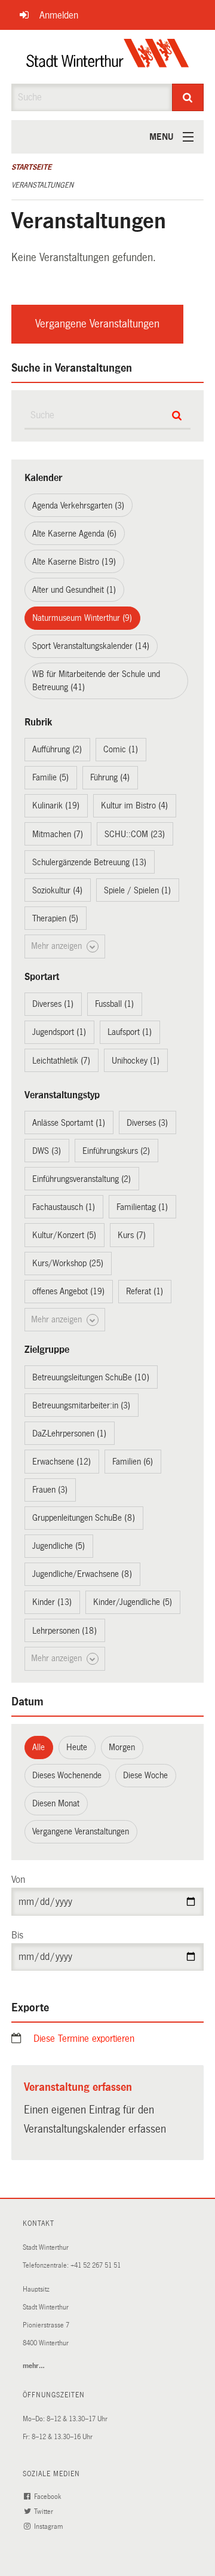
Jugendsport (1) (59, 1032)
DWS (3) (47, 1151)
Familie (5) (50, 777)
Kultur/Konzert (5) (64, 1235)
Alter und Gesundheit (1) (74, 590)
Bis (17, 1935)
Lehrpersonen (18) (64, 1631)
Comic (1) (121, 749)
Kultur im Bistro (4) (134, 805)
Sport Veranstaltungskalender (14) (91, 646)
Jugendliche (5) (59, 1546)
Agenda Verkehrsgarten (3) (78, 506)
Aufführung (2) (57, 749)
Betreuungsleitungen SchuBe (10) (91, 1377)
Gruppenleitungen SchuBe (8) (84, 1518)
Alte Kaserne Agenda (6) (74, 534)
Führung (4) (110, 777)
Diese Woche (145, 1775)
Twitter (44, 2512)
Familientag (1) (142, 1207)
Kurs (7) (132, 1235)
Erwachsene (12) (62, 1462)
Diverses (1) (53, 1004)
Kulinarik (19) (56, 805)
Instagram (49, 2527)
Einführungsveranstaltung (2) (82, 1179)
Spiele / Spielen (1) (137, 890)
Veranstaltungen (42, 185)
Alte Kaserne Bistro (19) (74, 562)
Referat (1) (145, 1291)
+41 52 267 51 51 (96, 2266)
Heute (77, 1747)
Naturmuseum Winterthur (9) (82, 618)
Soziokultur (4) (57, 890)
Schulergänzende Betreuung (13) (89, 862)
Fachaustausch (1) (64, 1207)
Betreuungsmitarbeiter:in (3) (81, 1405)
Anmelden (59, 15)
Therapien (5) (55, 918)
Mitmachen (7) (58, 834)
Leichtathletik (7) (61, 1061)
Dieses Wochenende (67, 1775)
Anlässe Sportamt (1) (69, 1123)
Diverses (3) (147, 1123)
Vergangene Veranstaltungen (97, 324)
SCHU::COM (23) (135, 834)
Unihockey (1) (136, 1061)
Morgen (122, 1747)
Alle (39, 1747)
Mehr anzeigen (58, 946)
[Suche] (188, 97)
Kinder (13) (52, 1602)
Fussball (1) (114, 1004)
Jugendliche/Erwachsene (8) (82, 1574)
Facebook (48, 2497)
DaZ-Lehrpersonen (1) (69, 1434)
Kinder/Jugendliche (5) (133, 1602)
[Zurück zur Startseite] (108, 57)
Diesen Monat (56, 1803)
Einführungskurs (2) (116, 1151)
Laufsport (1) (130, 1032)
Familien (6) (133, 1462)
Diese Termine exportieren (84, 2039)
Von (18, 1880)
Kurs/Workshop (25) (68, 1263)
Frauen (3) (50, 1490)
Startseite (31, 167)
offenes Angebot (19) (68, 1291)
